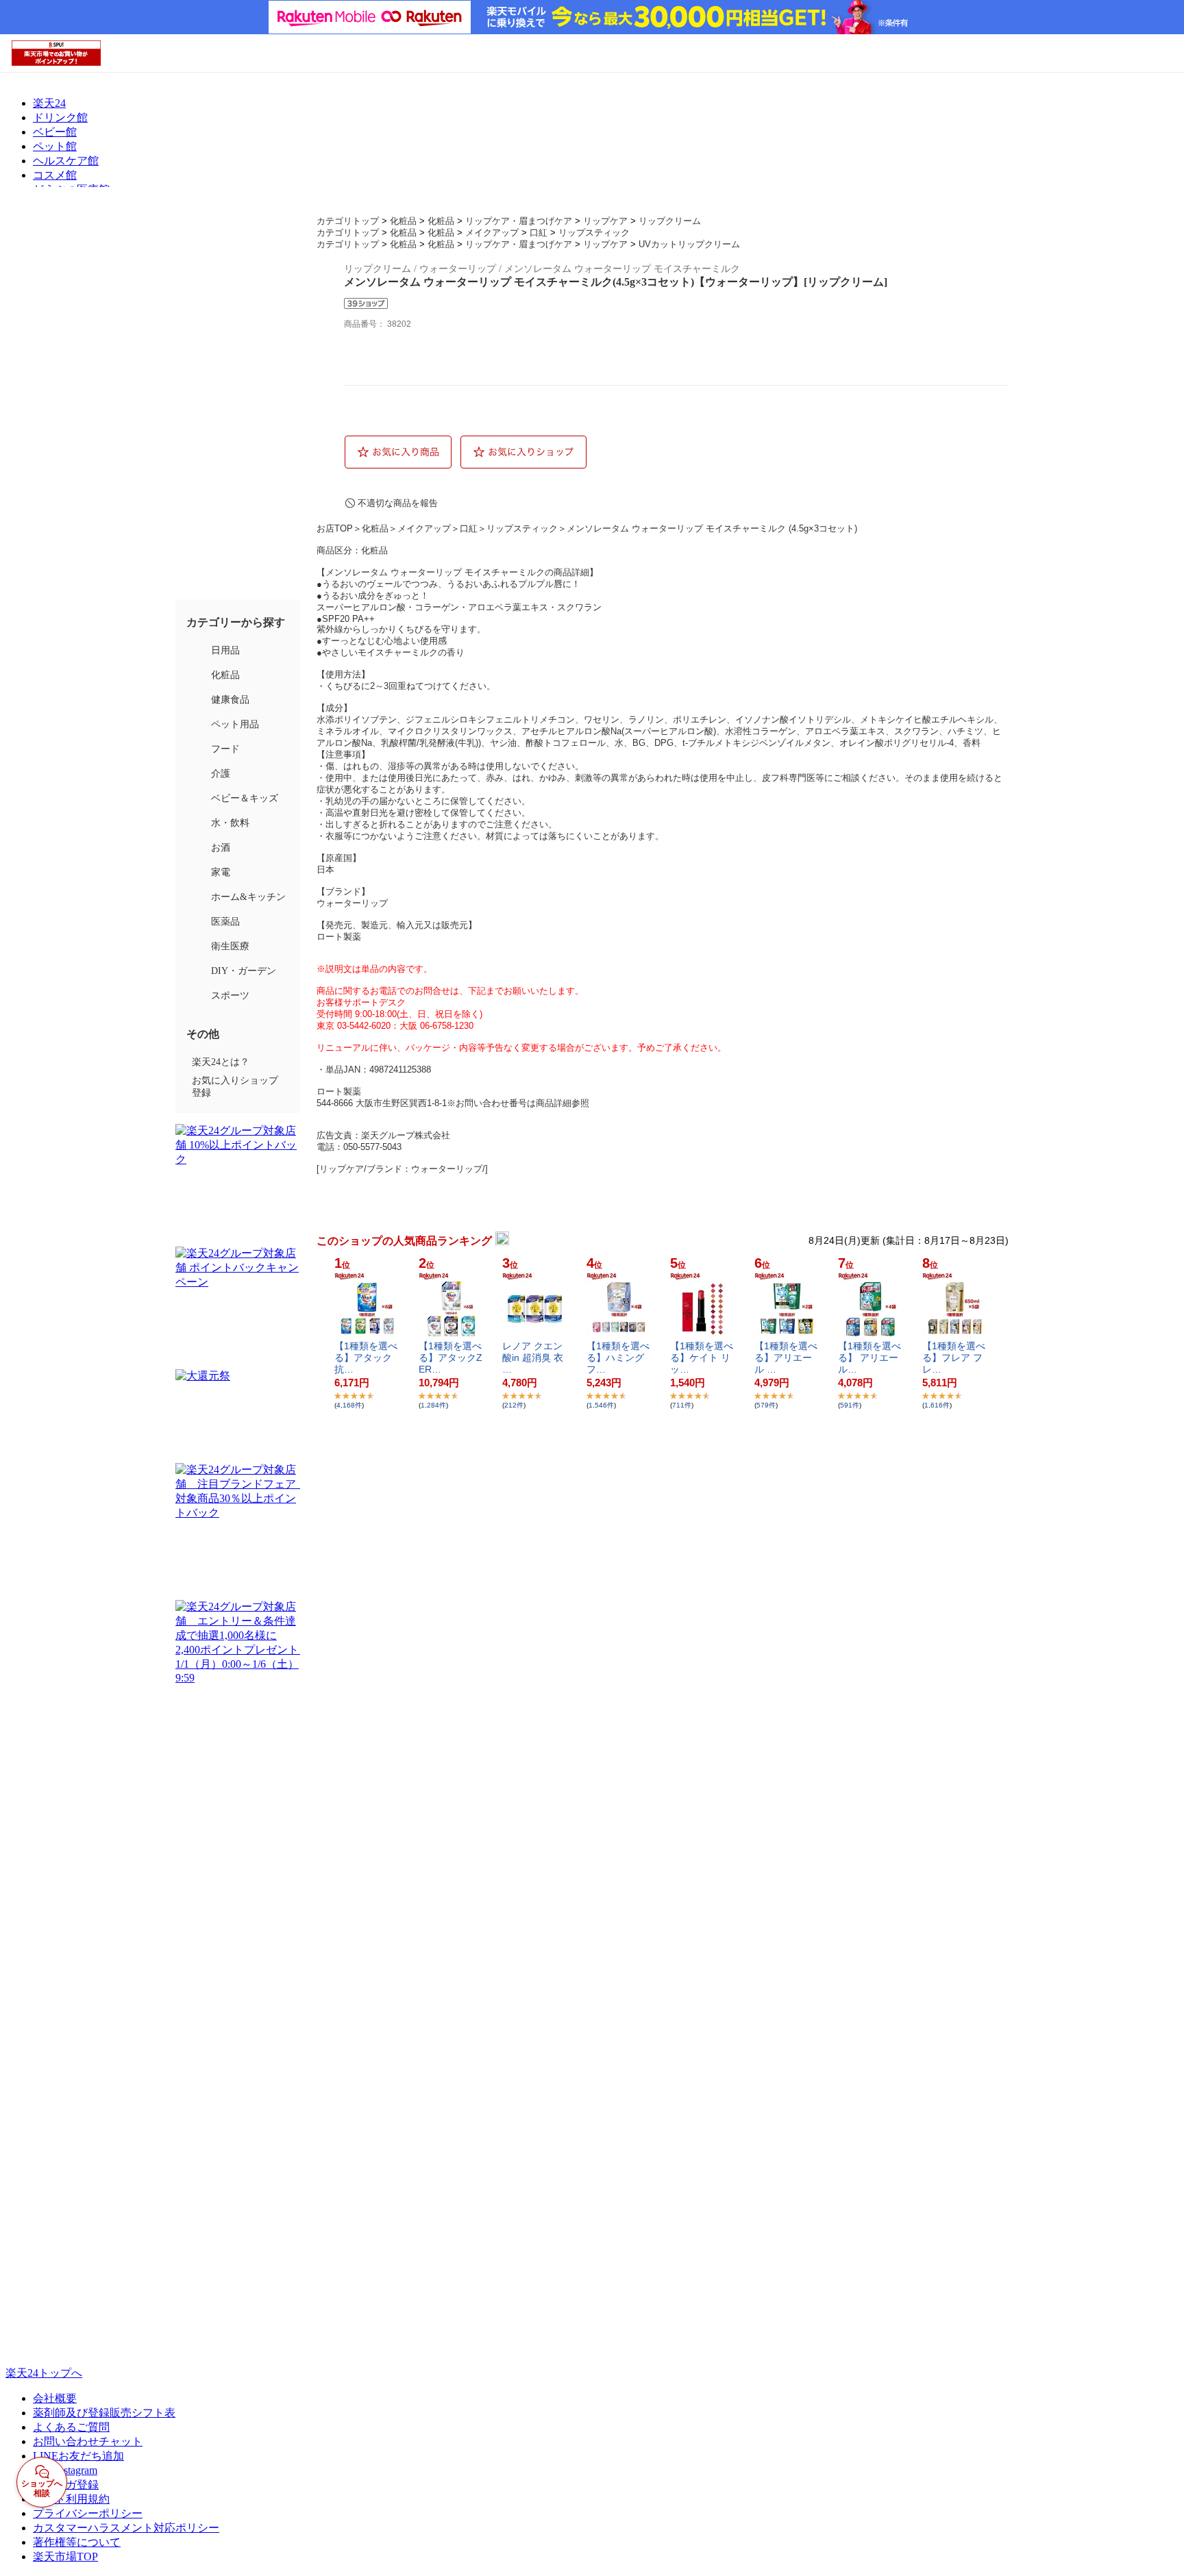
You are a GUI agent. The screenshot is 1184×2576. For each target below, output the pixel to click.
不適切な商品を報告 (398, 503)
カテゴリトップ (348, 221)
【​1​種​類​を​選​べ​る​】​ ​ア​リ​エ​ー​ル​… (870, 1358)
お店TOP (335, 528)
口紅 (539, 233)
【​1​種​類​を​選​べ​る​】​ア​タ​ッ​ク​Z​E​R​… (451, 1358)
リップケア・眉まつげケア (519, 221)
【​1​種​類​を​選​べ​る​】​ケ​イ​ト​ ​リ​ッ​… (702, 1358)
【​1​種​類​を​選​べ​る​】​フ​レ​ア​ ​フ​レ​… (954, 1358)
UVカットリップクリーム (689, 244)
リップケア (605, 221)
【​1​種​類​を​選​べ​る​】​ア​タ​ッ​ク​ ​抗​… (366, 1358)
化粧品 (403, 221)
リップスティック (594, 233)
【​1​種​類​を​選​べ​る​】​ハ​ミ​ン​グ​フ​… (618, 1358)
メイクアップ (492, 233)
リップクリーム (670, 221)
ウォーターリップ (352, 903)
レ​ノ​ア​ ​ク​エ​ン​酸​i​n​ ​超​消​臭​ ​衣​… (533, 1358)
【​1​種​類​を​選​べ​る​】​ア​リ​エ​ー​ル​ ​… (786, 1358)
